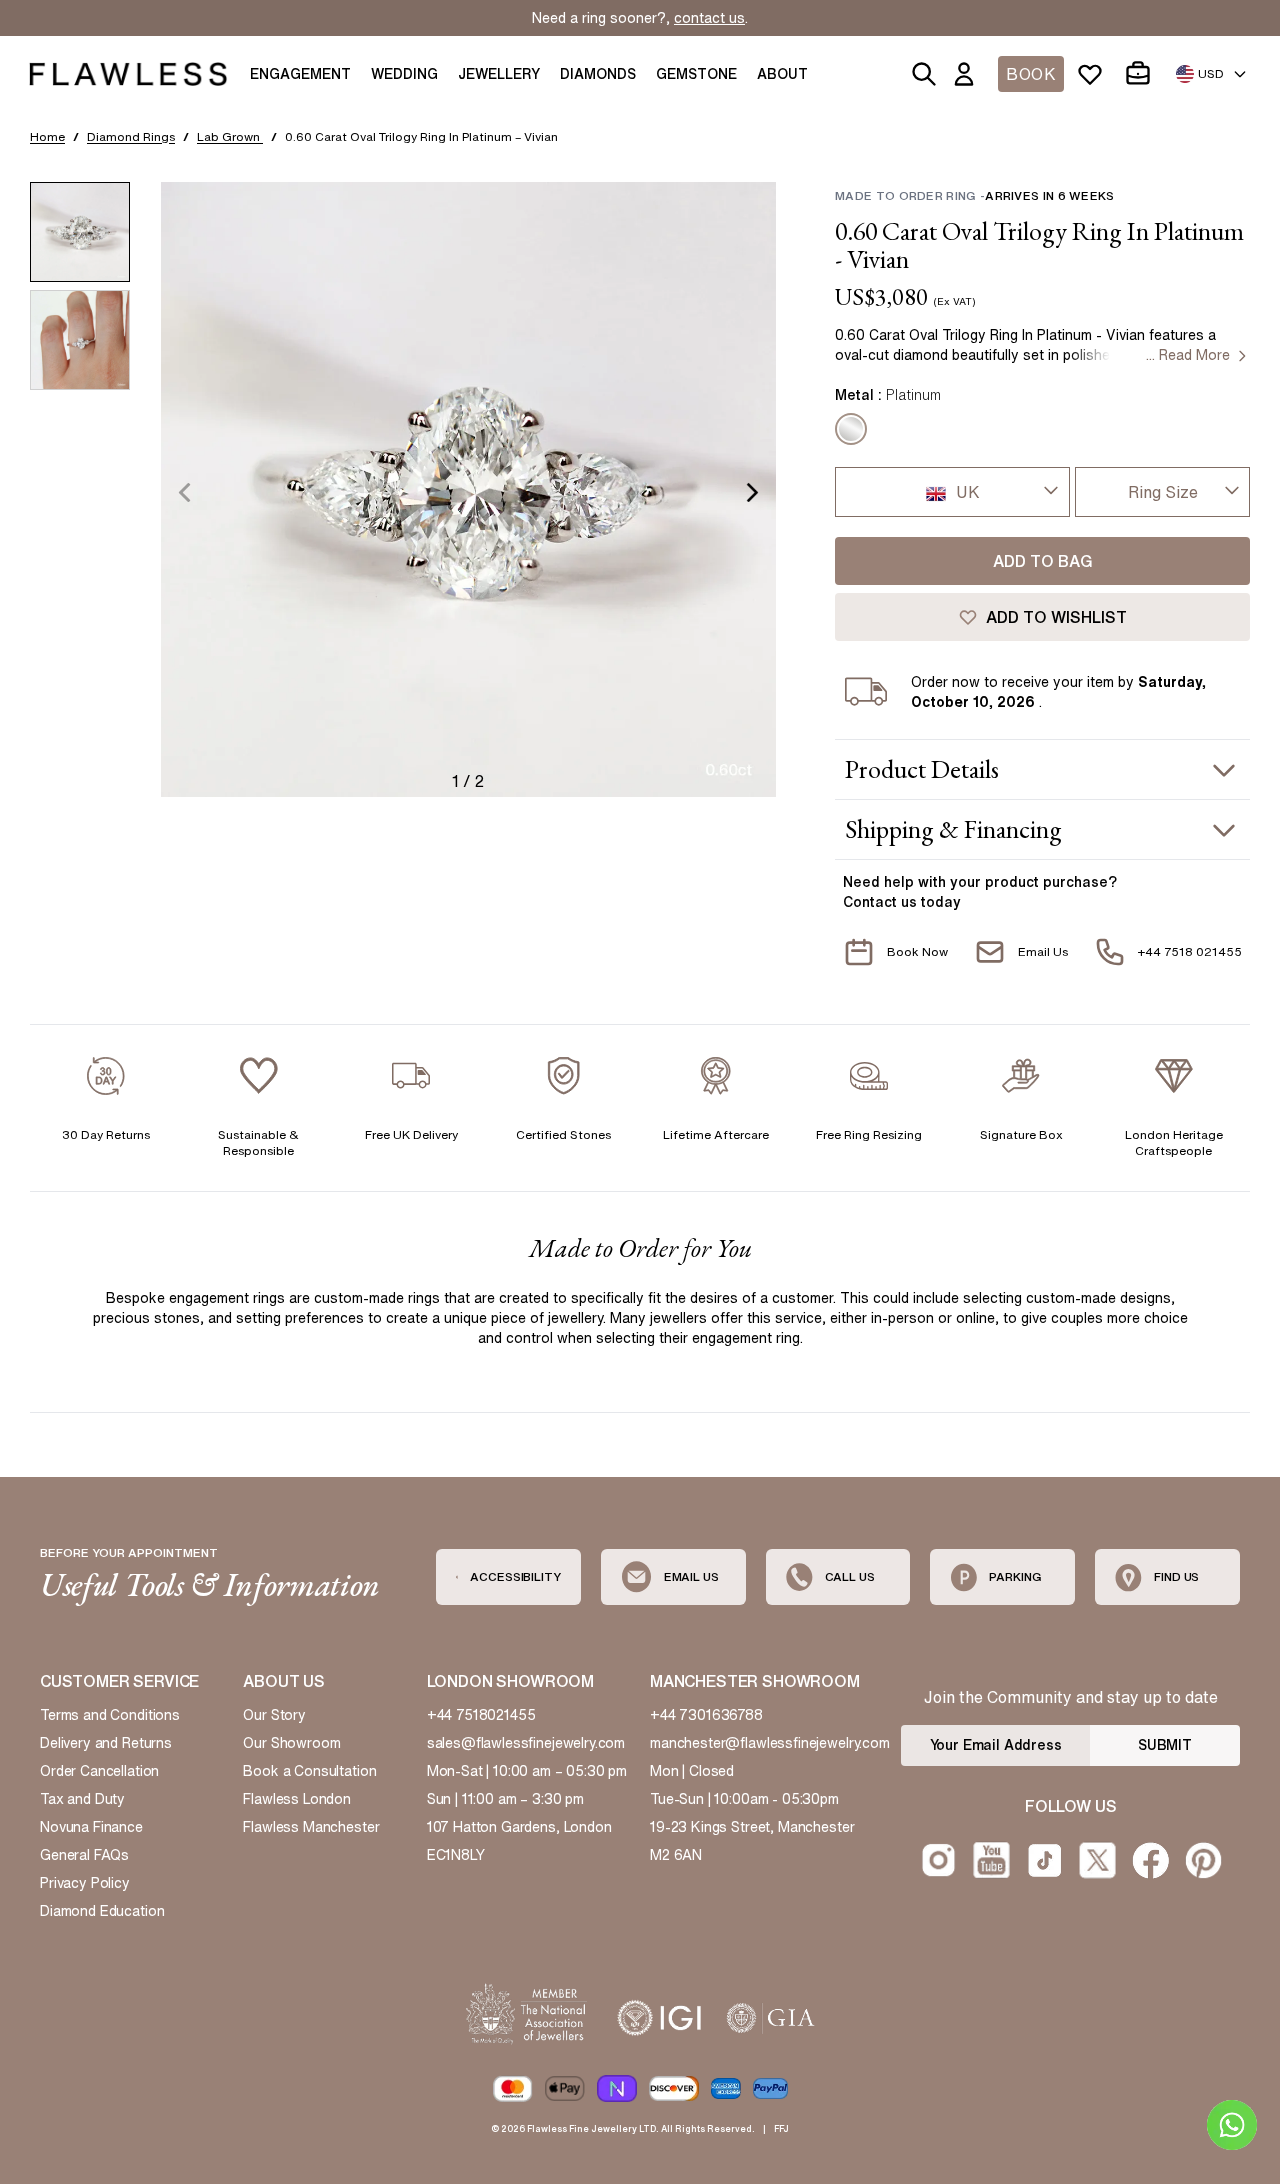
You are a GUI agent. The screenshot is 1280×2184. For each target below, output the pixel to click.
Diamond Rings (131, 136)
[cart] (1142, 74)
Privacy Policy (85, 1883)
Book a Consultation (309, 1771)
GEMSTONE (696, 74)
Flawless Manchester (311, 1827)
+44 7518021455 (481, 1715)
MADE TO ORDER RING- (974, 195)
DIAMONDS (598, 74)
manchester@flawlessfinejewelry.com (770, 1743)
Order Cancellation (99, 1771)
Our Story (274, 1715)
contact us (709, 18)
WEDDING (404, 74)
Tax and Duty (82, 1799)
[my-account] (968, 74)
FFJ (781, 2128)
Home (47, 136)
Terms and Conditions (110, 1715)
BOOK (1031, 74)
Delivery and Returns (106, 1743)
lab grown (230, 136)
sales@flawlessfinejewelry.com (526, 1743)
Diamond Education (102, 1911)
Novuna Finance (91, 1827)
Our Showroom (291, 1743)
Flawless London (297, 1799)
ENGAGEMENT (300, 74)
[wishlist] (1094, 74)
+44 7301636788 (706, 1715)
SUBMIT (1165, 1745)
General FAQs (84, 1855)
